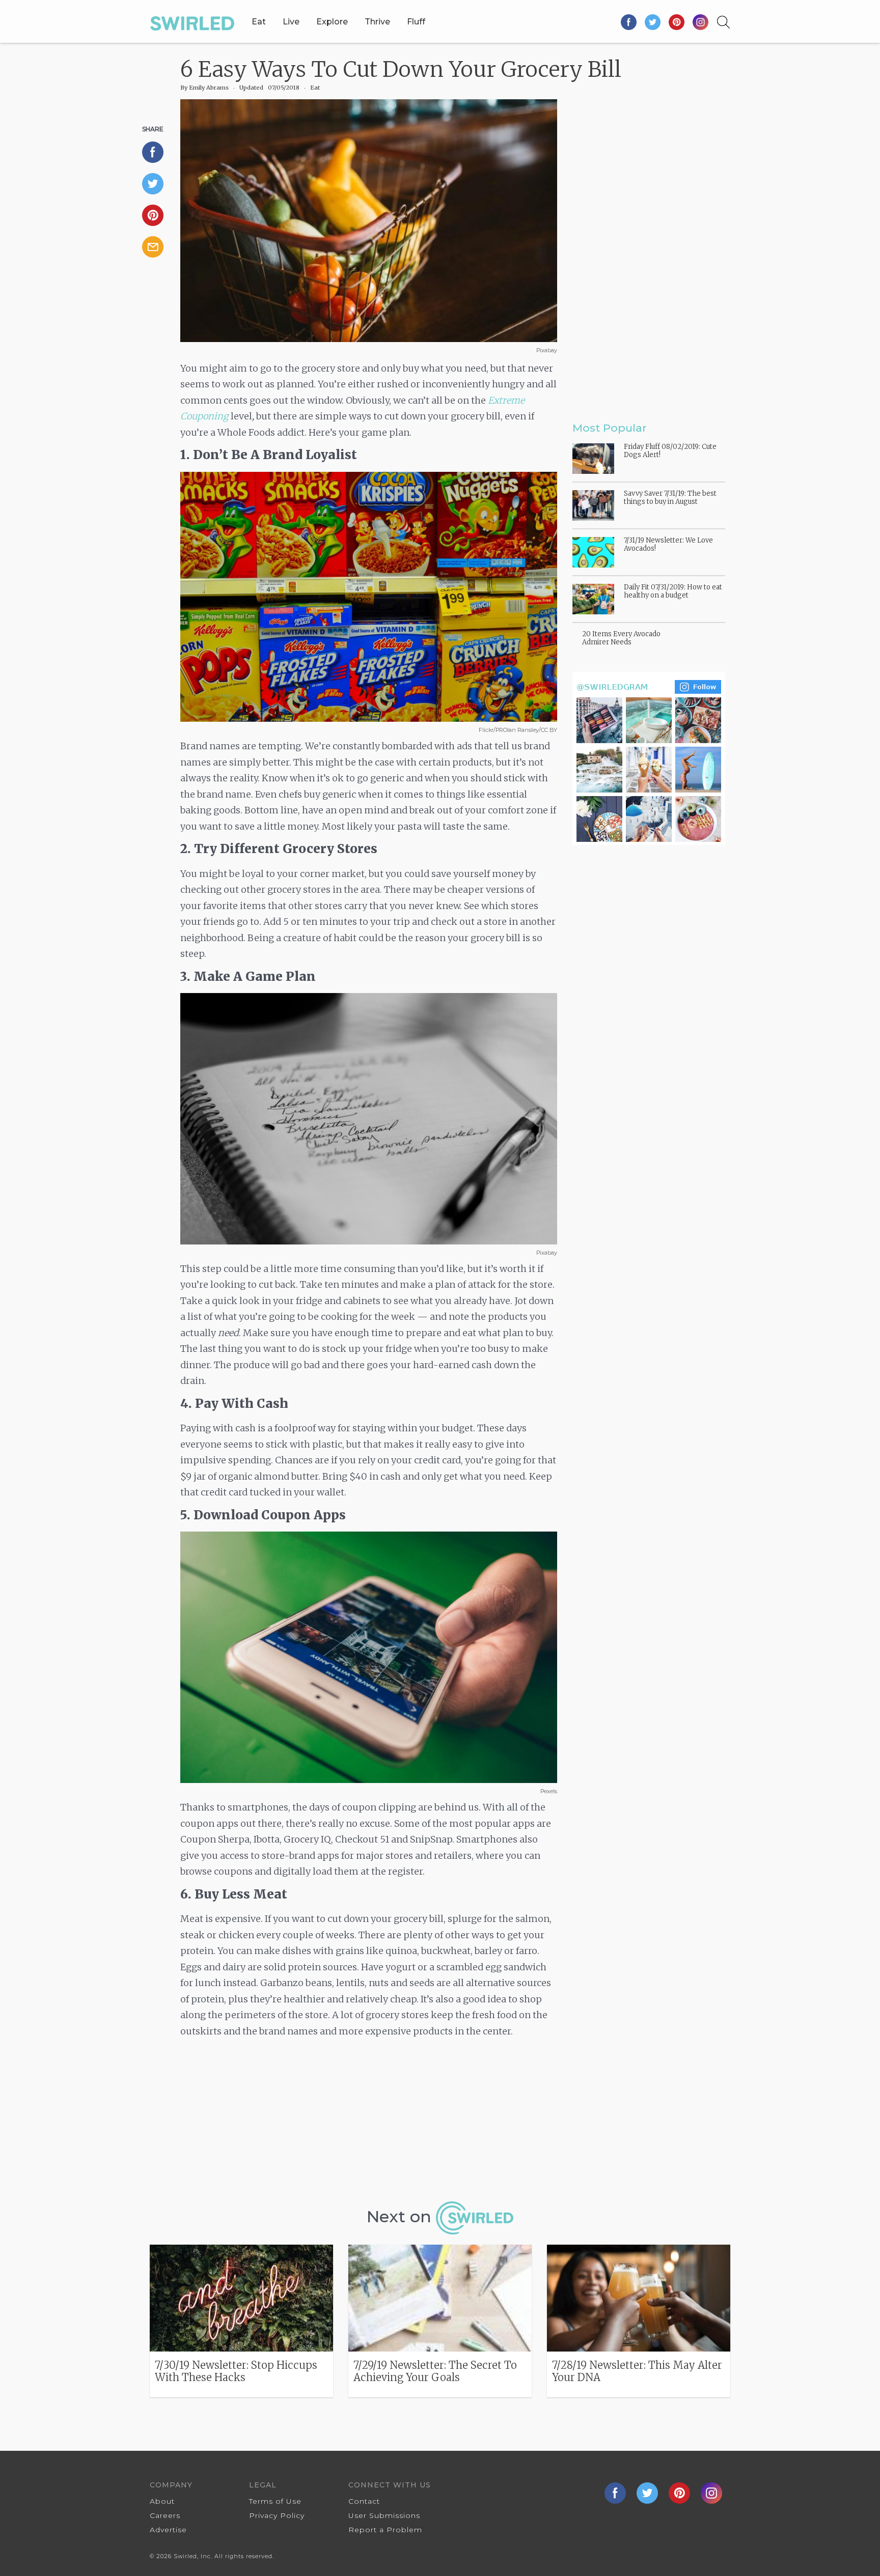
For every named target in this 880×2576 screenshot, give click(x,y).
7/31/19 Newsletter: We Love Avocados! (668, 544)
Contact (364, 2501)
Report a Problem (385, 2530)
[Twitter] (653, 22)
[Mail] (157, 247)
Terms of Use (275, 2501)
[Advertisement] (369, 2123)
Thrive (377, 22)
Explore (332, 22)
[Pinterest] (677, 22)
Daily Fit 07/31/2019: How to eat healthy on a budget (673, 591)
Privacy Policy (277, 2515)
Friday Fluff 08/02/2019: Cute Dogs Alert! (670, 451)
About (162, 2501)
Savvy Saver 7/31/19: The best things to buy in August (670, 498)
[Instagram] (700, 22)
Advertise (168, 2530)
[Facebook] (629, 22)
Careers (165, 2515)
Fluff (416, 22)
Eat (259, 22)
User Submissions (384, 2515)
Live (291, 22)
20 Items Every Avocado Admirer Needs (621, 638)
